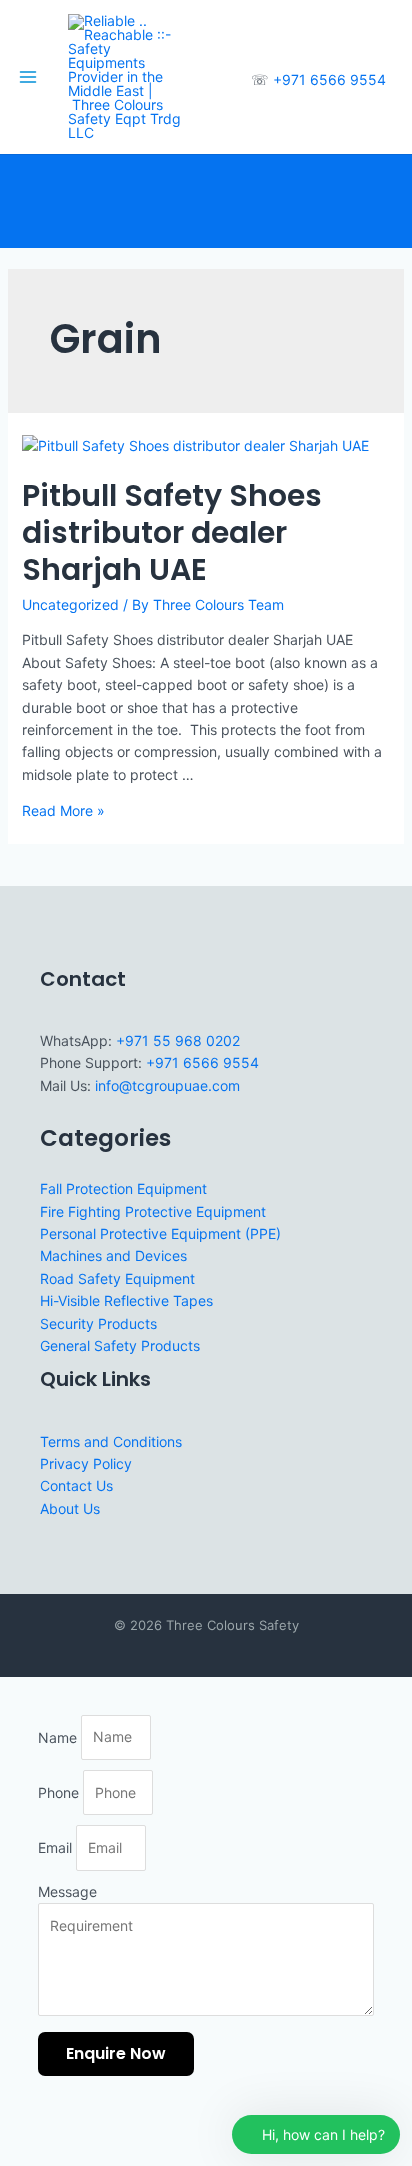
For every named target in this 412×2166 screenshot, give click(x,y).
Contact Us (76, 1485)
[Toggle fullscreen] (64, 2130)
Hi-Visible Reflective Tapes (126, 1300)
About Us (70, 1508)
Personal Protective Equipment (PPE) (160, 1233)
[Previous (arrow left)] (20, 2156)
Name (59, 1736)
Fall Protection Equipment (123, 1188)
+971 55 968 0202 (178, 1040)
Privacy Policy (86, 1463)
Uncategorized (70, 604)
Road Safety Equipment (117, 1278)
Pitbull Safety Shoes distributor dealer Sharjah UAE (172, 532)
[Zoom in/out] (20, 2130)
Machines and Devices (113, 1255)
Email (57, 1847)
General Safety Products (120, 1345)
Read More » (63, 810)
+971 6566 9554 (329, 79)
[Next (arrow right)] (64, 2156)
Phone (60, 1792)
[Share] (108, 2130)
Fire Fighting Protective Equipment (153, 1211)
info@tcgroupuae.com (167, 1085)
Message (67, 1891)
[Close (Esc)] (152, 2130)
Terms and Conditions (111, 1441)
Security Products (98, 1323)
